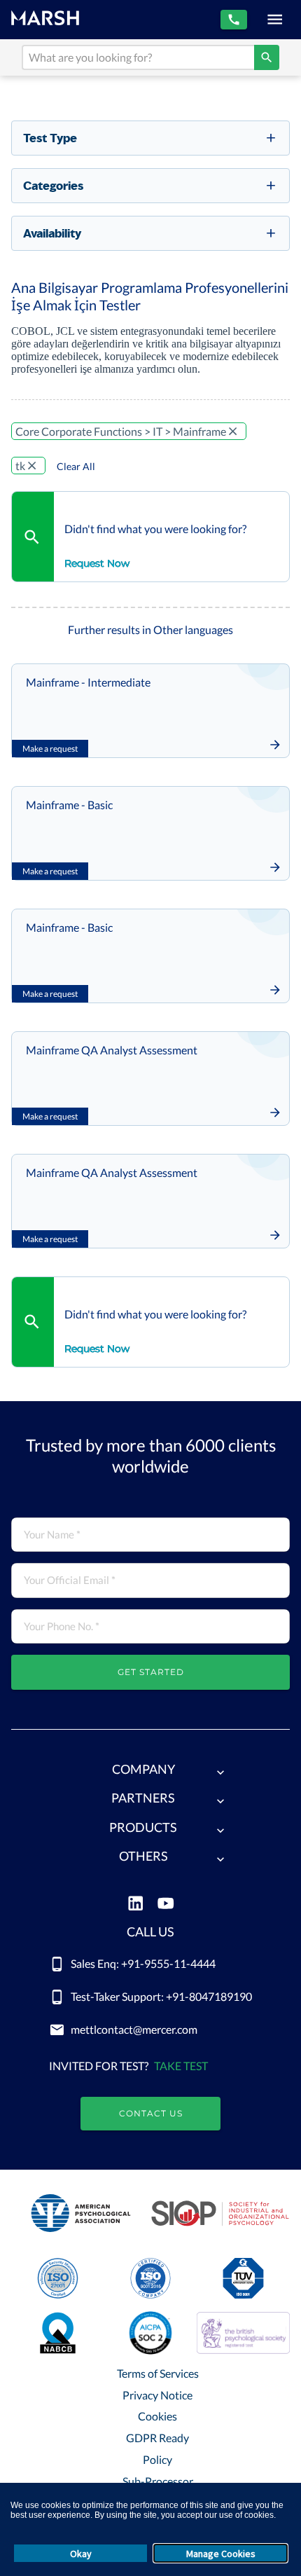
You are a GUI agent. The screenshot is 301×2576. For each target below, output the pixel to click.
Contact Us (151, 2113)
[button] (150, 1772)
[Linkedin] (135, 1905)
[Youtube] (166, 1905)
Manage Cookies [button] (221, 2554)
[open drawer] (275, 19)
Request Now (97, 563)
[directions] (267, 57)
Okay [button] (81, 2554)
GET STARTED (151, 1672)
